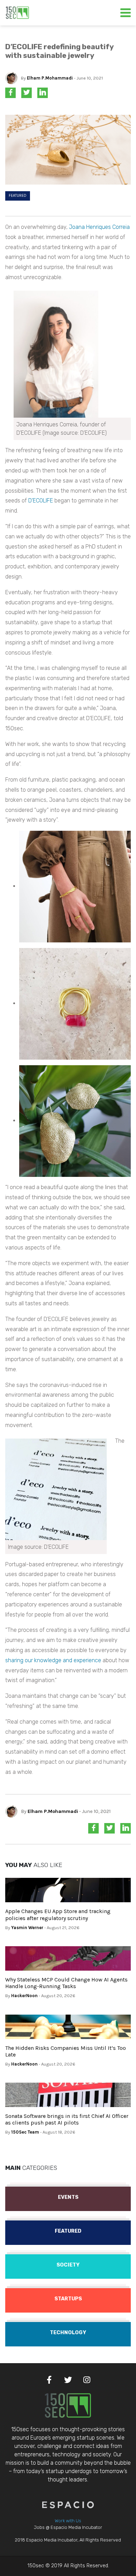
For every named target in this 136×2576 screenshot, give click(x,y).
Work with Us (68, 2521)
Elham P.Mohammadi (50, 78)
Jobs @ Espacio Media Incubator (68, 2527)
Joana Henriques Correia (99, 227)
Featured (18, 196)
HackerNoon (24, 1996)
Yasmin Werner (27, 1928)
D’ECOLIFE (41, 501)
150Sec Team (25, 2132)
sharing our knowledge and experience (53, 1660)
